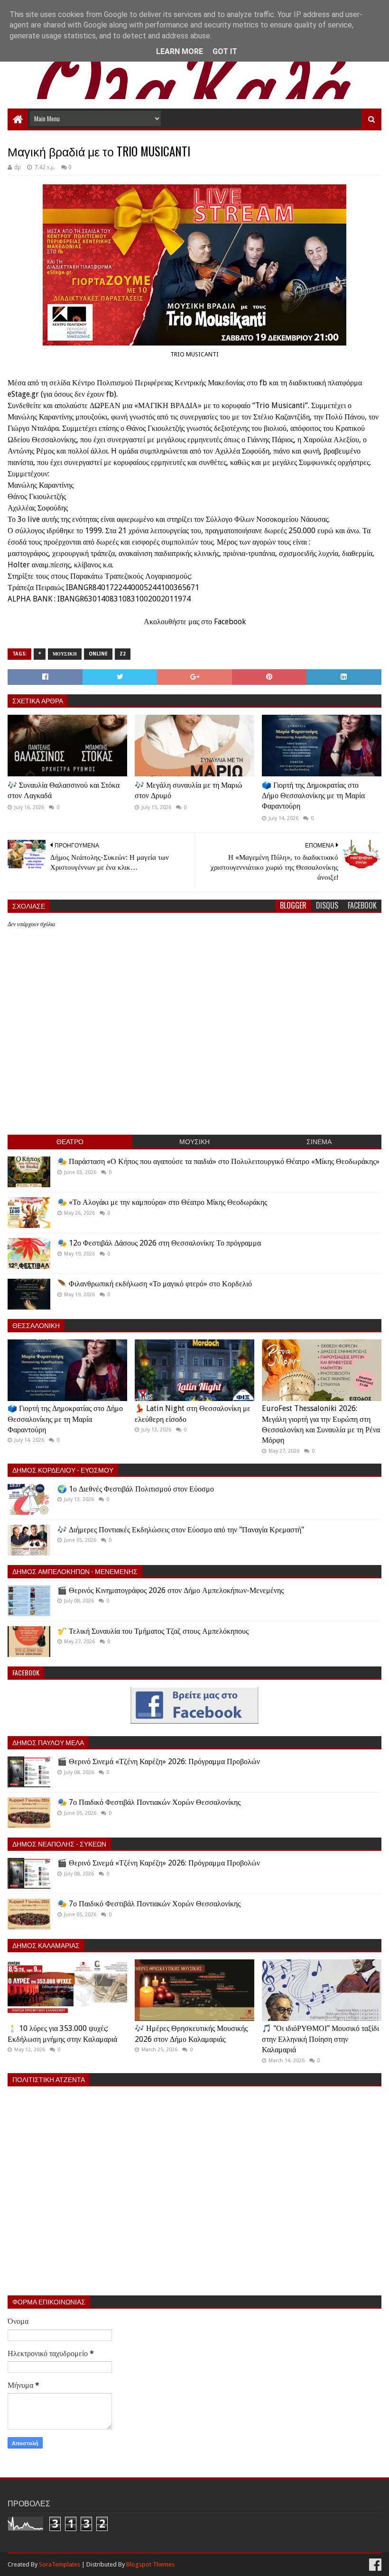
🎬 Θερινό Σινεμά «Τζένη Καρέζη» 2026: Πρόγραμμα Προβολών (159, 1761)
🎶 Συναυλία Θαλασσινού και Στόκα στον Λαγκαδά (64, 790)
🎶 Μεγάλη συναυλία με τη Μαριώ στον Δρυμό (189, 790)
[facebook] (374, 2565)
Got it (225, 51)
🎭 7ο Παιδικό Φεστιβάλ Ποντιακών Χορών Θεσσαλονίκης (149, 1802)
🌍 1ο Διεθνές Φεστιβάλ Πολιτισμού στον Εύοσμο (136, 1489)
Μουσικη (65, 654)
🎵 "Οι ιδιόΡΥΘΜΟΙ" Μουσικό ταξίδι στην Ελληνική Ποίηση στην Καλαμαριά (320, 2039)
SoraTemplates (60, 2564)
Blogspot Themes (150, 2564)
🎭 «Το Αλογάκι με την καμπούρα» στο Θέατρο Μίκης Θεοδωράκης (162, 1202)
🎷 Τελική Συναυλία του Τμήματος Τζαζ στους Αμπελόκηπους (153, 1631)
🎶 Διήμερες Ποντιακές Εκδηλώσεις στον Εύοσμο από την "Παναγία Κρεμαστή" (181, 1530)
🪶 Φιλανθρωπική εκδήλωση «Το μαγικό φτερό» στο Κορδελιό (155, 1284)
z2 (123, 654)
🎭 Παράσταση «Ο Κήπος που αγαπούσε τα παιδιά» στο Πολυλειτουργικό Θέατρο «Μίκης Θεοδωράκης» (218, 1161)
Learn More (180, 51)
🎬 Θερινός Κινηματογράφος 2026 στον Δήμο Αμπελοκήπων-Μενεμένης (171, 1590)
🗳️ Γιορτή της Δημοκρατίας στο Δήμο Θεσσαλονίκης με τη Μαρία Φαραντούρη (313, 796)
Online (98, 654)
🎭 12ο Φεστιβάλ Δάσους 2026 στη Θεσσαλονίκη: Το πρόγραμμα (159, 1243)
